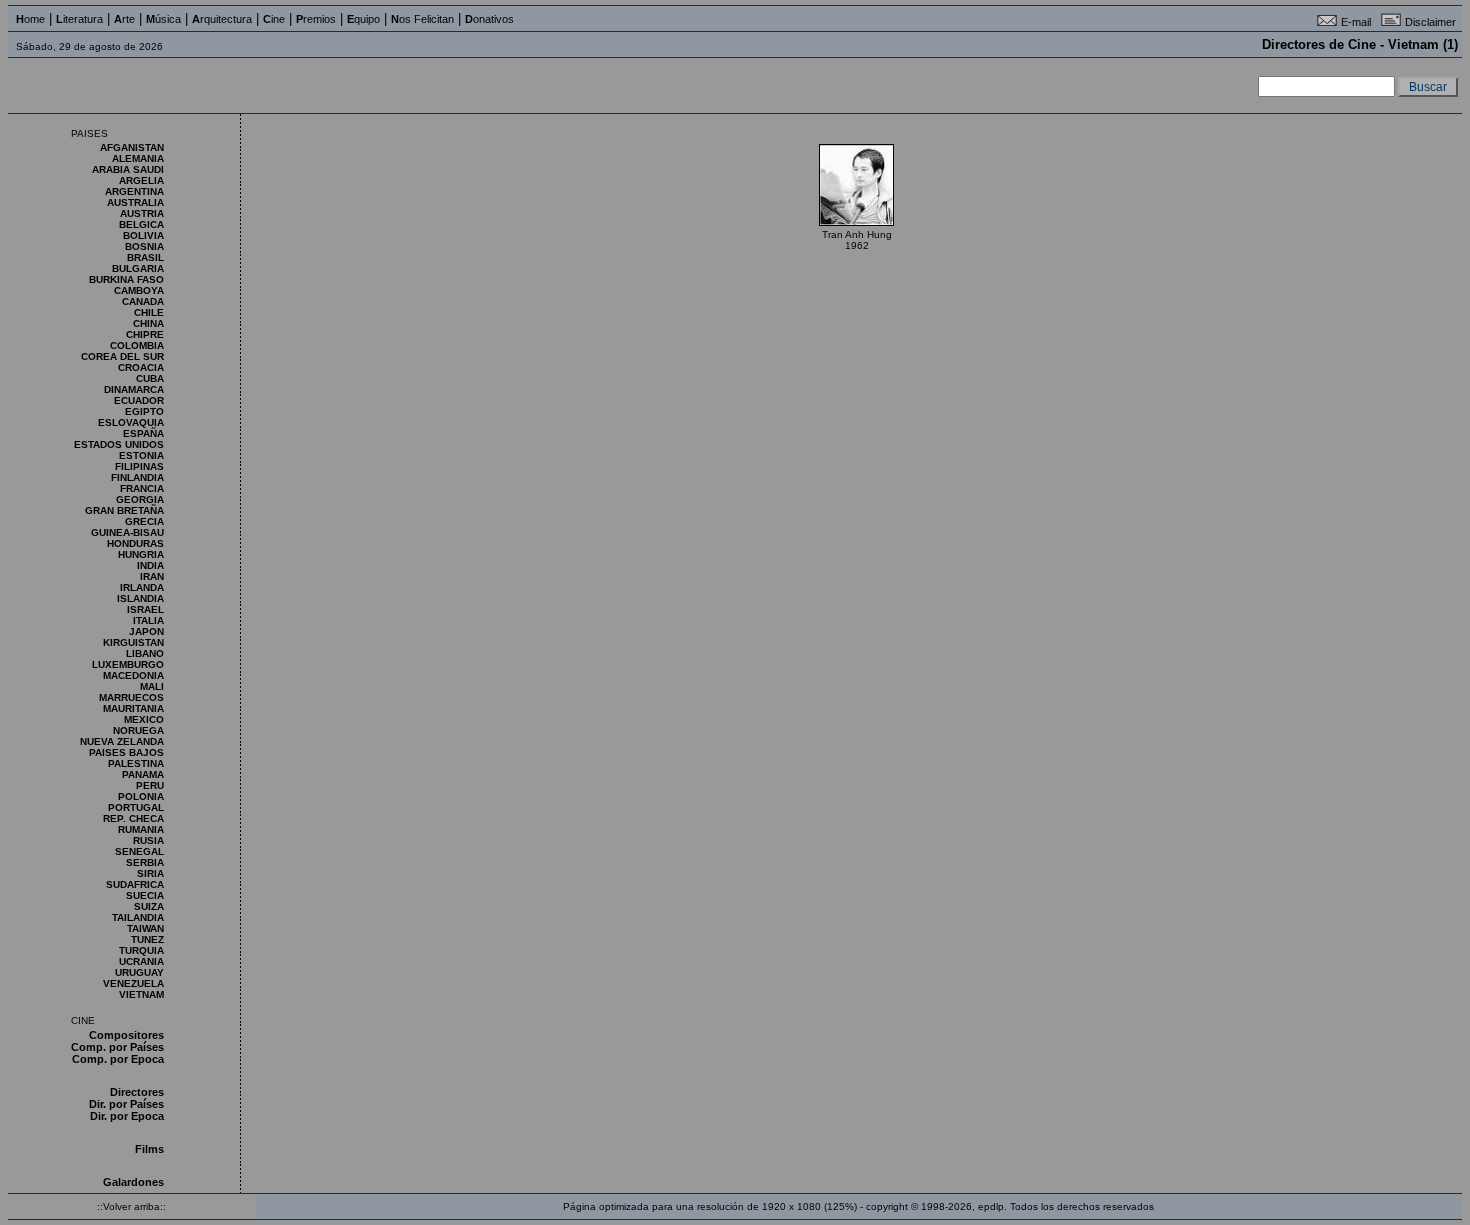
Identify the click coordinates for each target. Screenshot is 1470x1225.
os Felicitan (422, 19)
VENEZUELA (133, 983)
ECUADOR (139, 400)
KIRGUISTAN (133, 642)
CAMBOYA (139, 290)
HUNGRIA (141, 554)
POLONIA (141, 796)
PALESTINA (136, 763)
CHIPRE (145, 334)
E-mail (1356, 22)
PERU (150, 785)
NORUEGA (138, 730)
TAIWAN (145, 928)
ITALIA (148, 620)
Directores (137, 1092)
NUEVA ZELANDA (122, 741)
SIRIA (150, 873)
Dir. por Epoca (127, 1116)
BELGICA (141, 224)
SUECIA (145, 895)
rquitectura (222, 19)
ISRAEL (145, 609)
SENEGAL (139, 851)
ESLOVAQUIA (131, 422)
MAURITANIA (133, 708)
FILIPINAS (139, 466)
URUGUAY (139, 972)
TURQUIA (141, 950)
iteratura (79, 19)
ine (274, 19)
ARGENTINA (134, 191)
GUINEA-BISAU (127, 532)
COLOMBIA (137, 345)
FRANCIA (142, 488)
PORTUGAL (136, 807)
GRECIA (144, 521)
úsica (163, 19)
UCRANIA (141, 961)
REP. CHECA (133, 818)
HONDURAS (135, 543)
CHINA (148, 323)
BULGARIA (138, 268)
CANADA (143, 301)
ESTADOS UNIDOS (119, 444)
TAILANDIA (138, 917)
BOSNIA (144, 246)
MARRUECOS (131, 697)
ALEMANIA (138, 158)
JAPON (146, 631)
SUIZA (149, 906)
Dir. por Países (126, 1104)
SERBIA (145, 862)
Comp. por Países (117, 1047)
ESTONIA (141, 455)
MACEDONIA (133, 675)
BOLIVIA (143, 235)
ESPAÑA (143, 433)
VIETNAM (141, 994)
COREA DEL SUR (122, 356)
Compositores (126, 1035)
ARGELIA (141, 180)
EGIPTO (144, 411)
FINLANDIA (137, 477)
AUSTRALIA (135, 202)
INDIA (150, 565)
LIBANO (145, 653)
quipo (363, 19)
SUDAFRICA (135, 884)
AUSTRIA (142, 213)
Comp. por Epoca (118, 1059)
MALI (152, 686)
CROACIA (141, 367)
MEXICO (144, 719)
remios (316, 19)
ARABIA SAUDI (128, 169)
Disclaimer (1430, 22)
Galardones (133, 1182)
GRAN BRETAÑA (124, 510)
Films (149, 1149)
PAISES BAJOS (126, 752)
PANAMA (143, 774)
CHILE (149, 312)
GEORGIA (140, 499)
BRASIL (145, 257)
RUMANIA (141, 829)
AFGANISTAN (132, 147)
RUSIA (148, 840)
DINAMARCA (134, 389)
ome (30, 19)
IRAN (152, 576)
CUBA (150, 378)
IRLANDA (142, 587)
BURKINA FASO (126, 279)
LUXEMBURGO (128, 664)
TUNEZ (147, 939)
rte (124, 19)
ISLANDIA (140, 598)
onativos (489, 19)
